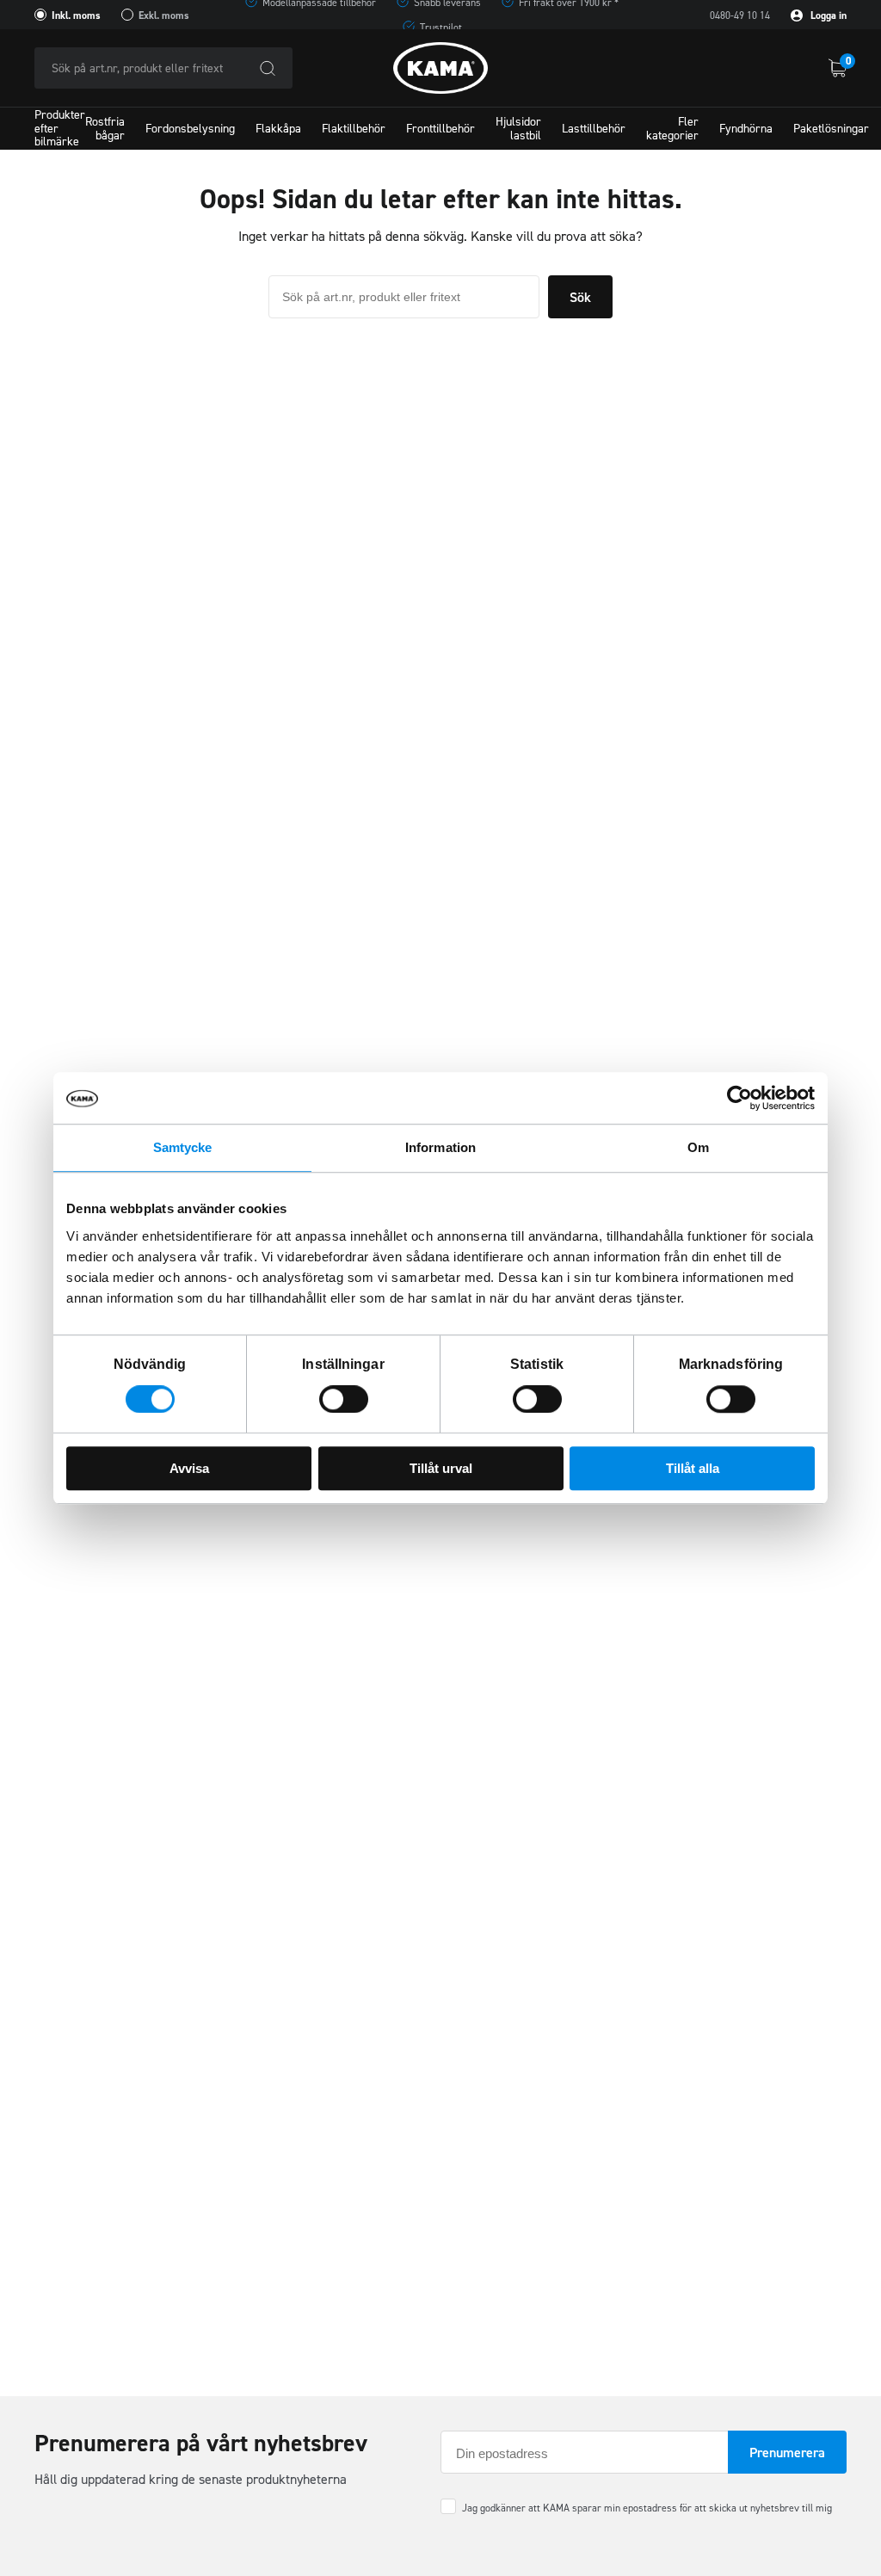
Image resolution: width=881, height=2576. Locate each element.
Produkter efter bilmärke (60, 129)
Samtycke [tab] (183, 1147)
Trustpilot (441, 28)
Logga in (827, 15)
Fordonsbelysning (190, 129)
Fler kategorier (672, 128)
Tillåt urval (441, 1468)
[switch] (344, 1399)
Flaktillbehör (354, 129)
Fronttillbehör (440, 129)
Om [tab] (698, 1147)
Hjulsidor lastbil (518, 128)
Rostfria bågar (105, 128)
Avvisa (189, 1468)
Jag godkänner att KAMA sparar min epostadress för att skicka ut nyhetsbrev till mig (647, 2508)
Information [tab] (440, 1147)
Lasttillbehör (594, 129)
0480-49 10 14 (740, 15)
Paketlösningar (831, 129)
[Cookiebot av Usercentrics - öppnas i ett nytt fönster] (739, 1098)
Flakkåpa (278, 129)
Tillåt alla (693, 1468)
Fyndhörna (746, 129)
